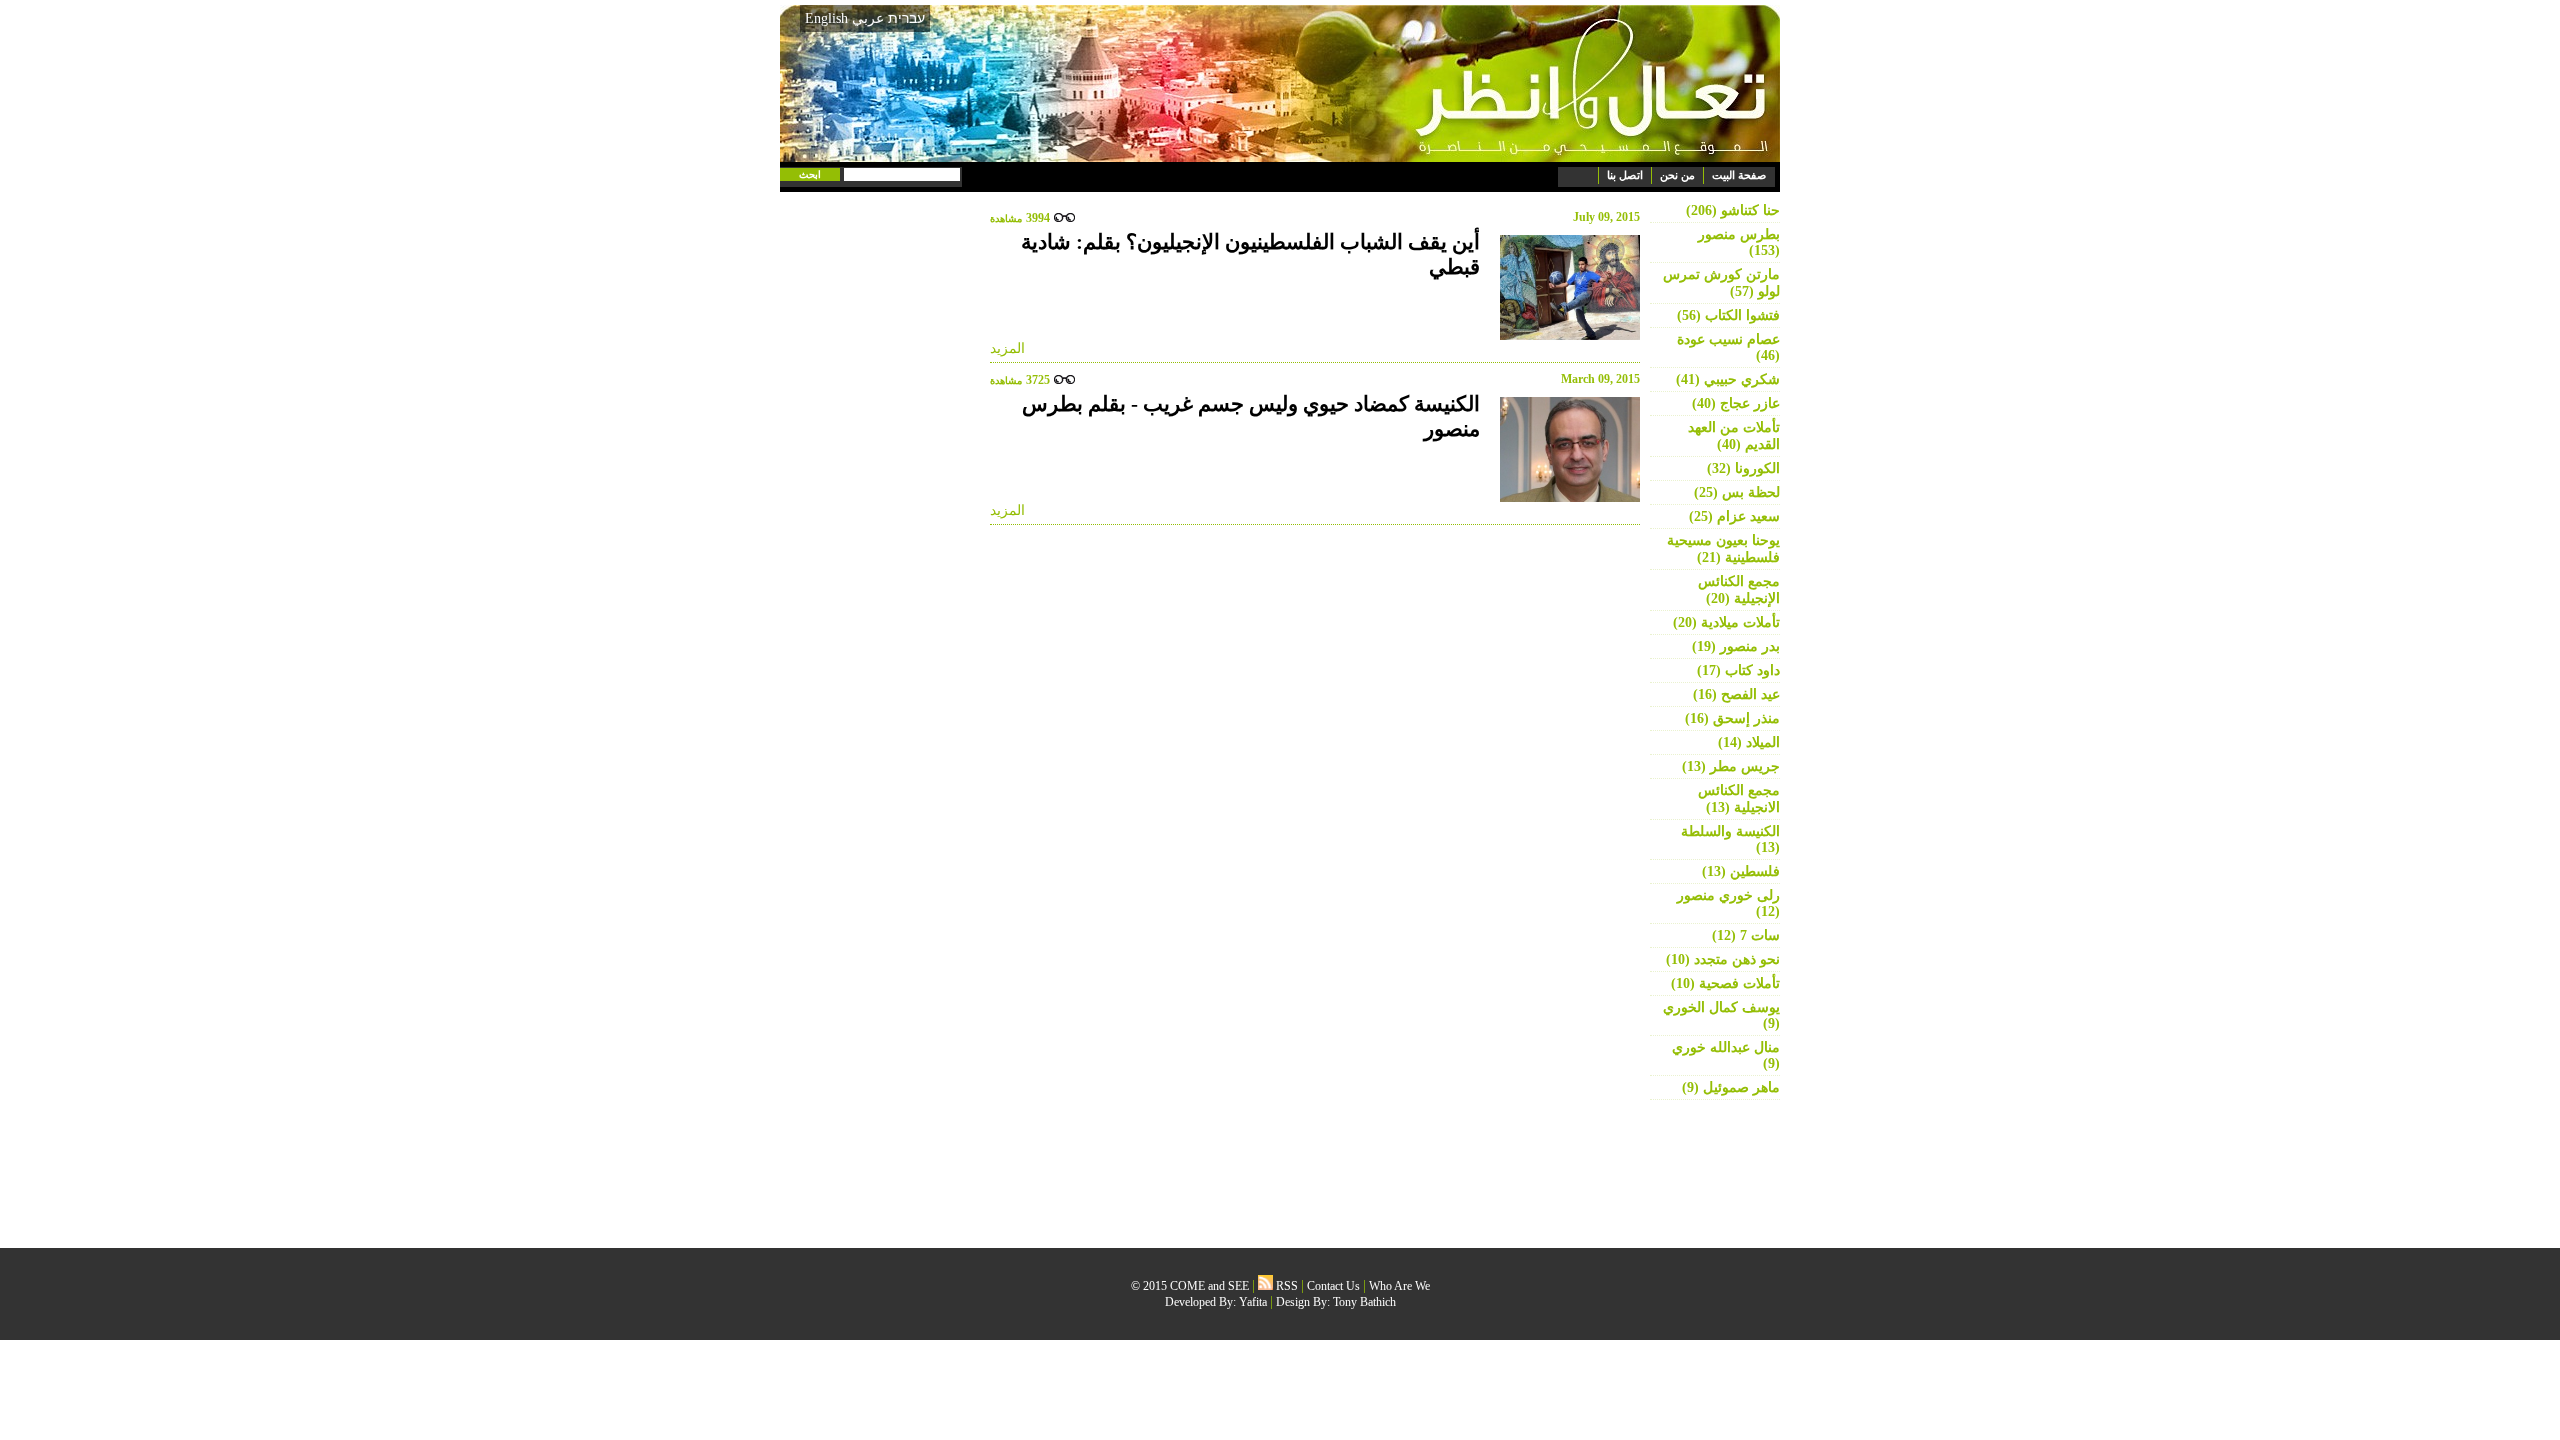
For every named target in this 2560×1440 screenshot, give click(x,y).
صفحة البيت (1739, 175)
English (826, 18)
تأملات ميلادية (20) (1726, 622)
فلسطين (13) (1741, 871)
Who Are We (1399, 1286)
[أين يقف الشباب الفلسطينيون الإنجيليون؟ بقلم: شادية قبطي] (1565, 287)
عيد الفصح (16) (1736, 694)
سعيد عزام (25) (1734, 516)
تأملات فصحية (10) (1725, 983)
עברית (906, 18)
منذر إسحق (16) (1732, 718)
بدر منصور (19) (1736, 646)
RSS (1285, 1286)
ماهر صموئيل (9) (1731, 1087)
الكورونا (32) (1743, 468)
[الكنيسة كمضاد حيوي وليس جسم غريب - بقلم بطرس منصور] (1565, 449)
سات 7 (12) (1746, 935)
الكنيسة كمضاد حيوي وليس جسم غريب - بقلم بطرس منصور (1251, 416)
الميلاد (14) (1749, 742)
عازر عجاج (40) (1736, 403)
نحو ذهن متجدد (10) (1723, 959)
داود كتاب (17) (1738, 670)
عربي (868, 18)
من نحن (1677, 175)
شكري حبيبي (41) (1728, 379)
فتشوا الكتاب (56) (1728, 315)
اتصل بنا (1625, 175)
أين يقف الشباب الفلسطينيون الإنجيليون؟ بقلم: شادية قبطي (1250, 254)
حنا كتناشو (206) (1733, 210)
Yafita (1253, 1302)
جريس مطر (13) (1731, 766)
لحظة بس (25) (1737, 492)
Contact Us (1333, 1286)
